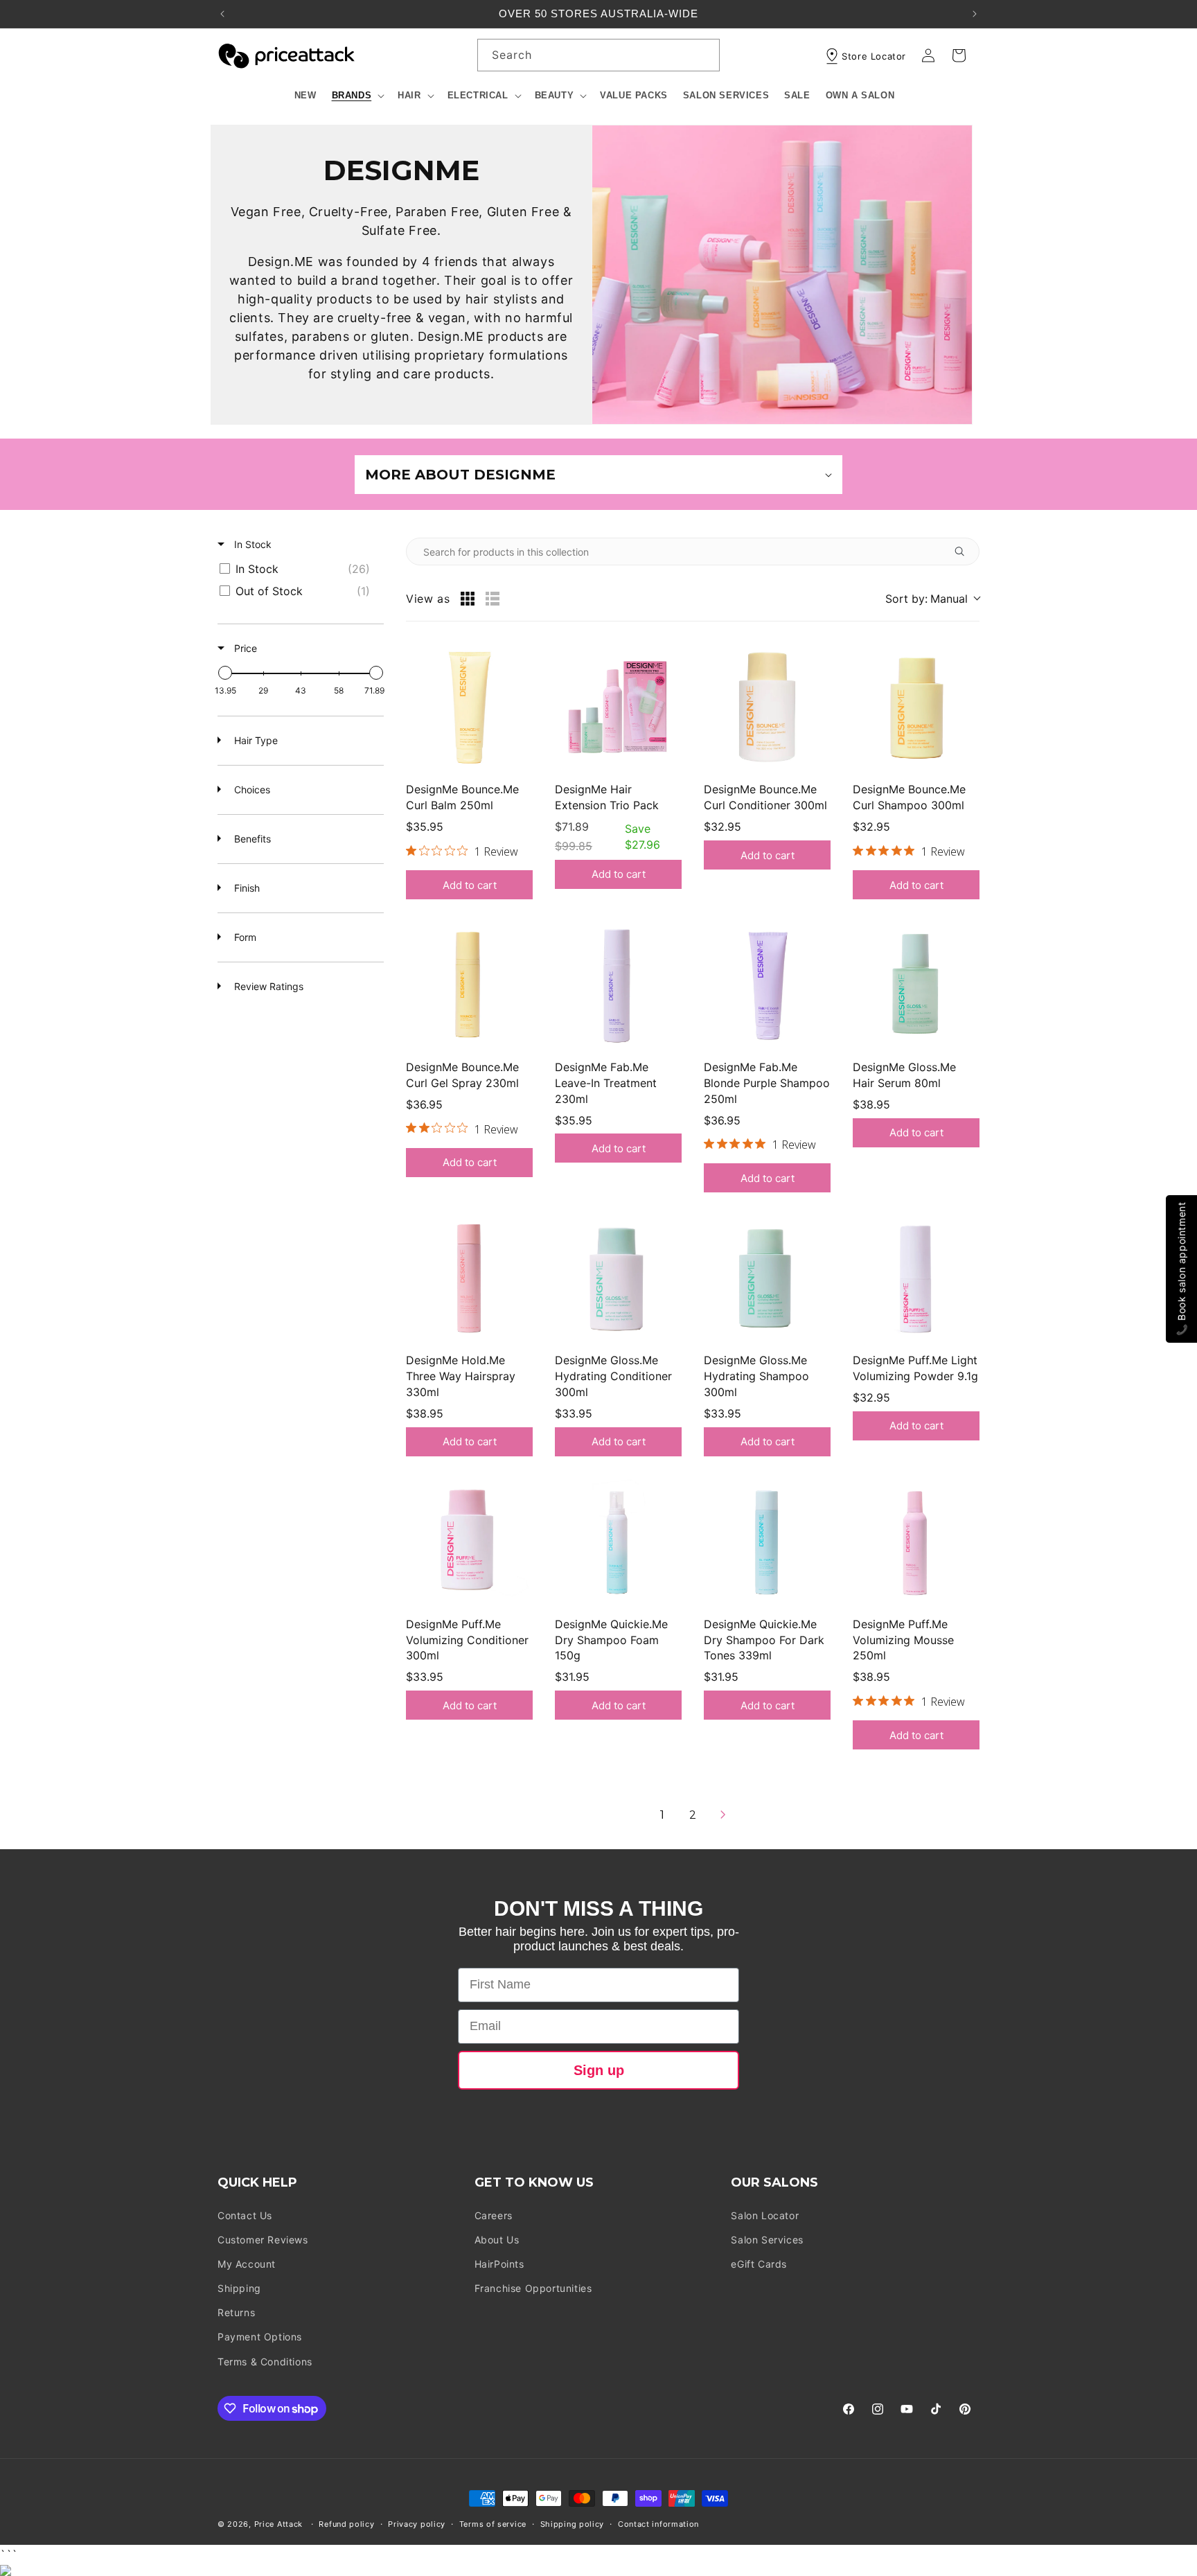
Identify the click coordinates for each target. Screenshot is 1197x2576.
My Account (247, 2264)
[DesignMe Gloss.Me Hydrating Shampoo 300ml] (767, 1278)
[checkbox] (298, 569)
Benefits (251, 839)
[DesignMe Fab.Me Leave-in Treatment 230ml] (618, 985)
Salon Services (767, 2240)
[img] (411, 850)
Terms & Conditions (265, 2362)
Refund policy (346, 2524)
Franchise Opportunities (533, 2288)
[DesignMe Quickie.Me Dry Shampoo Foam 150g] (618, 1542)
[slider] (225, 673)
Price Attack (278, 2524)
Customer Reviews (263, 2240)
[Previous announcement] (222, 14)
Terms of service (493, 2524)
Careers (494, 2215)
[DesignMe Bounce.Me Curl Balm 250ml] (469, 707)
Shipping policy (573, 2524)
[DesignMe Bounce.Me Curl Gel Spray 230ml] (469, 985)
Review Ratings (267, 986)
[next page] (723, 1815)
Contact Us (245, 2215)
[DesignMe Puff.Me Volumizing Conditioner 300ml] (469, 1542)
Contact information (658, 2524)
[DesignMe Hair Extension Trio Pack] (618, 707)
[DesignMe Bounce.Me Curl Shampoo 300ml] (916, 707)
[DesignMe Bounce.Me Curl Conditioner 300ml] (767, 707)
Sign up (599, 2070)
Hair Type (255, 740)
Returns (236, 2312)
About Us (497, 2240)
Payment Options (260, 2337)
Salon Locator (765, 2215)
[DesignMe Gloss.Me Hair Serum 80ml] (916, 985)
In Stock (251, 544)
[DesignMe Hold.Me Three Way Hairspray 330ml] (469, 1278)
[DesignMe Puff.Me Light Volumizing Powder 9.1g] (916, 1278)
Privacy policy (417, 2524)
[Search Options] (965, 552)
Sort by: (926, 599)
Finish (246, 888)
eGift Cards (759, 2264)
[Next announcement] (975, 14)
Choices (251, 789)
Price (244, 648)
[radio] (468, 599)
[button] (357, 96)
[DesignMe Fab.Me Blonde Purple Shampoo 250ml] (767, 985)
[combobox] (598, 55)
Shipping (239, 2288)
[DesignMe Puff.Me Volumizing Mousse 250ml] (916, 1542)
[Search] (704, 55)
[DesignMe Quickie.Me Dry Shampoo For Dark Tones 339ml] (767, 1542)
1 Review (496, 852)
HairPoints (499, 2264)
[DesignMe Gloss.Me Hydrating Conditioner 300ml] (618, 1278)
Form (244, 937)
